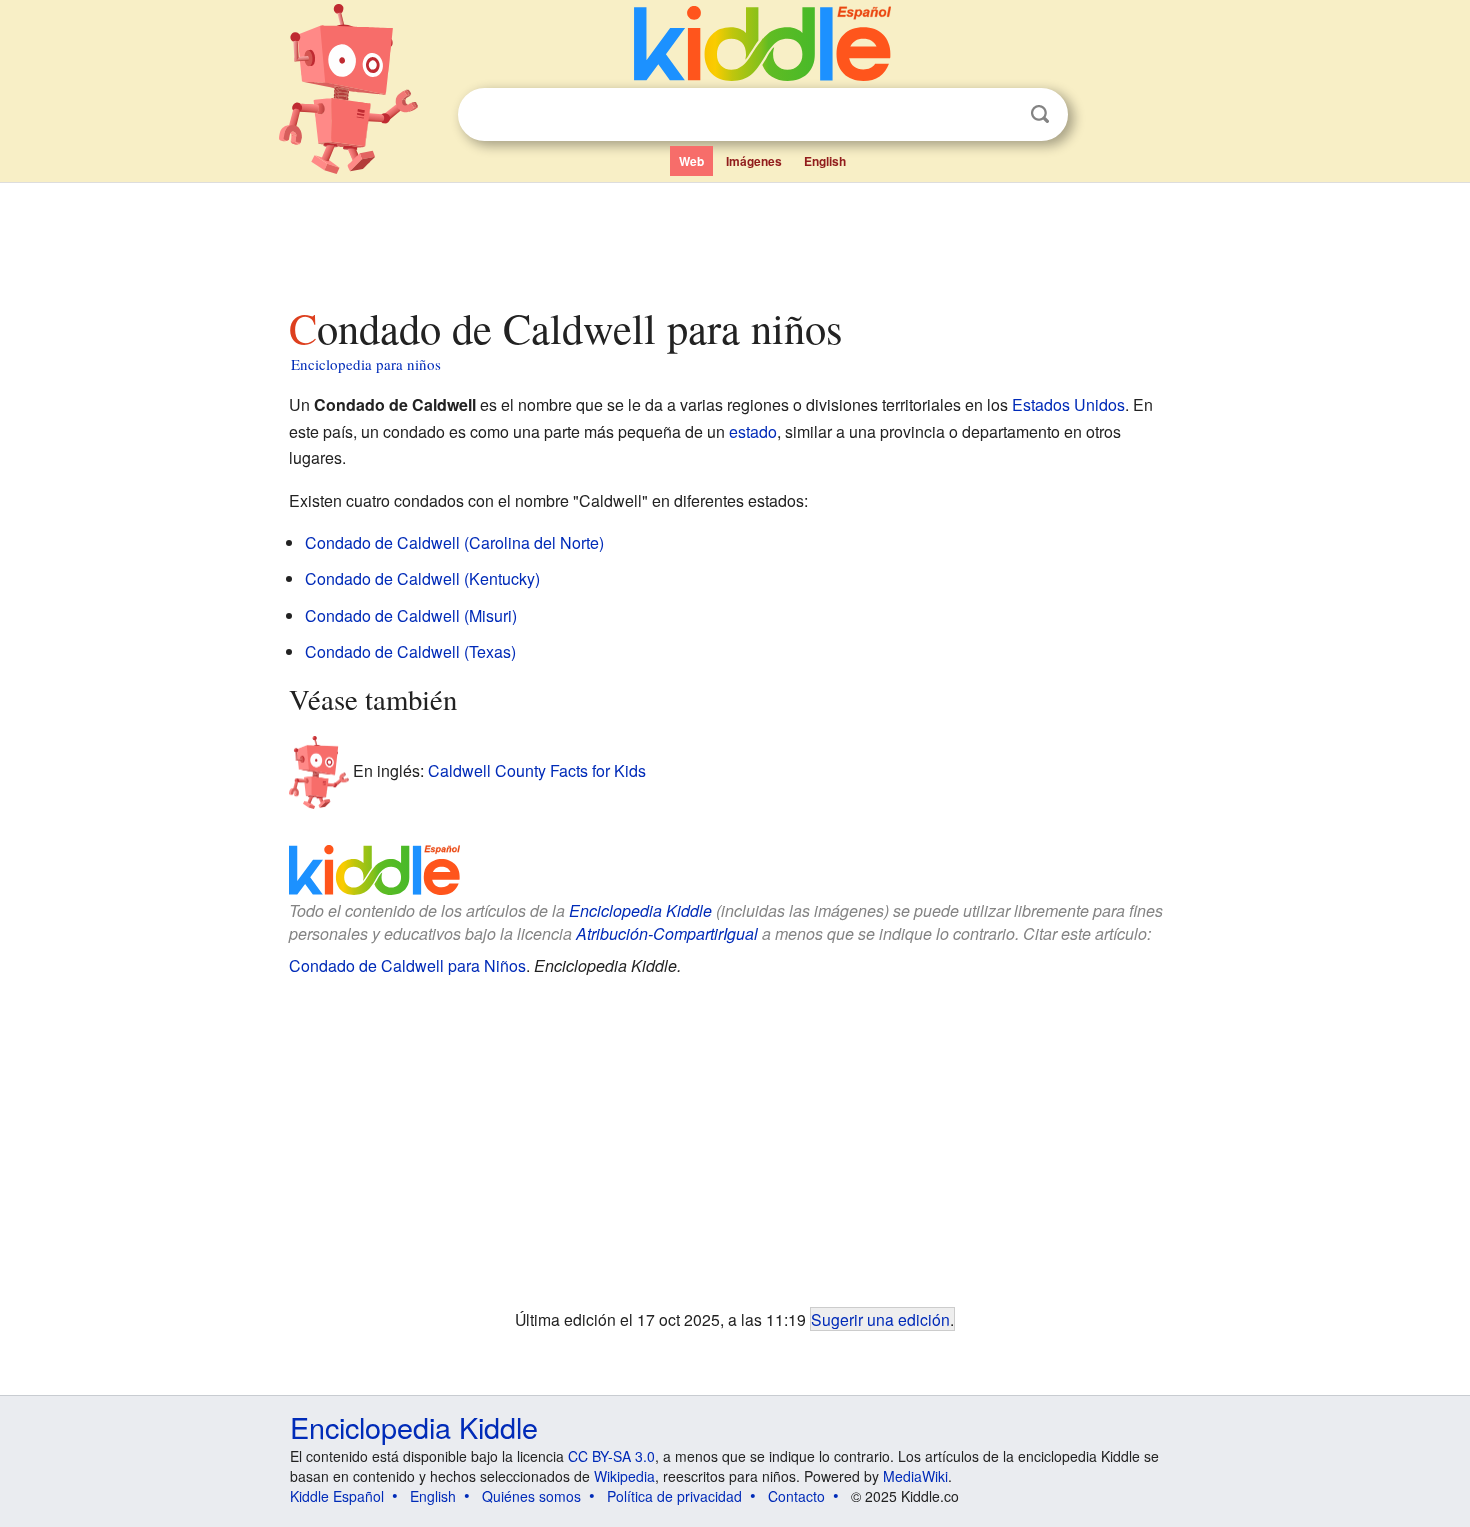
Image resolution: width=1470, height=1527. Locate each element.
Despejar (999, 115)
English (825, 161)
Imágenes (754, 161)
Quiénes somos (531, 1496)
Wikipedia (624, 1476)
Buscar (1040, 114)
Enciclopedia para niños (366, 364)
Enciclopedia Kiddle (640, 910)
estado (753, 431)
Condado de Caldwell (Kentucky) (422, 578)
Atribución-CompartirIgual (667, 933)
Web (691, 161)
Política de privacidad (674, 1496)
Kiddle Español (337, 1496)
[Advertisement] (734, 239)
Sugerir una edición (880, 1319)
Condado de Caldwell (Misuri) (411, 615)
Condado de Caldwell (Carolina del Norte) (454, 542)
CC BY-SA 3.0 (611, 1456)
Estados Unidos (1068, 404)
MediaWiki (915, 1476)
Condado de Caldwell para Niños (407, 965)
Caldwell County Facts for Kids (537, 770)
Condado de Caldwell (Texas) (410, 651)
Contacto (796, 1496)
